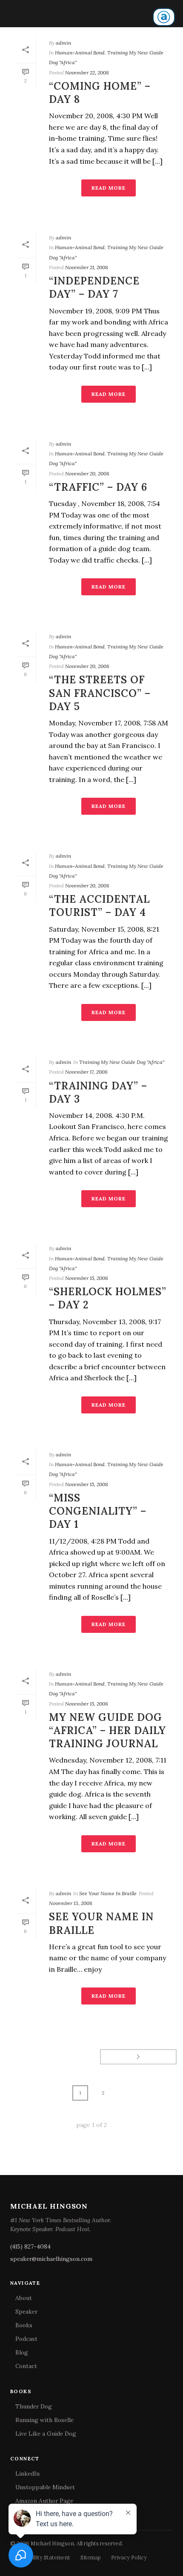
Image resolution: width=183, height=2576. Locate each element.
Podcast (26, 2339)
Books (24, 2325)
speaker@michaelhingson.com (51, 2259)
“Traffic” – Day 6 (98, 487)
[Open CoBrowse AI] (164, 17)
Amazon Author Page (44, 2501)
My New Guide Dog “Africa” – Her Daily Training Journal (107, 1730)
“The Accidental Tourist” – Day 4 (99, 906)
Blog (22, 2352)
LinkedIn (27, 2474)
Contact (26, 2366)
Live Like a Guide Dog (46, 2434)
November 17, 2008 (86, 1072)
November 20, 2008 (87, 473)
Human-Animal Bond (80, 53)
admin (63, 43)
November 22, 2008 (87, 73)
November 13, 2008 (71, 1903)
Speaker (26, 2312)
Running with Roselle (44, 2420)
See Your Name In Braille (108, 1893)
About (24, 2298)
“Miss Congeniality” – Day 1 (98, 1511)
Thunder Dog (34, 2406)
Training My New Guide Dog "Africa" (122, 1062)
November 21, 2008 (87, 267)
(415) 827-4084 (30, 2246)
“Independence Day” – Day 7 (94, 287)
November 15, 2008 (87, 1278)
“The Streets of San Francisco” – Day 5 (100, 693)
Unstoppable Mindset (45, 2487)
